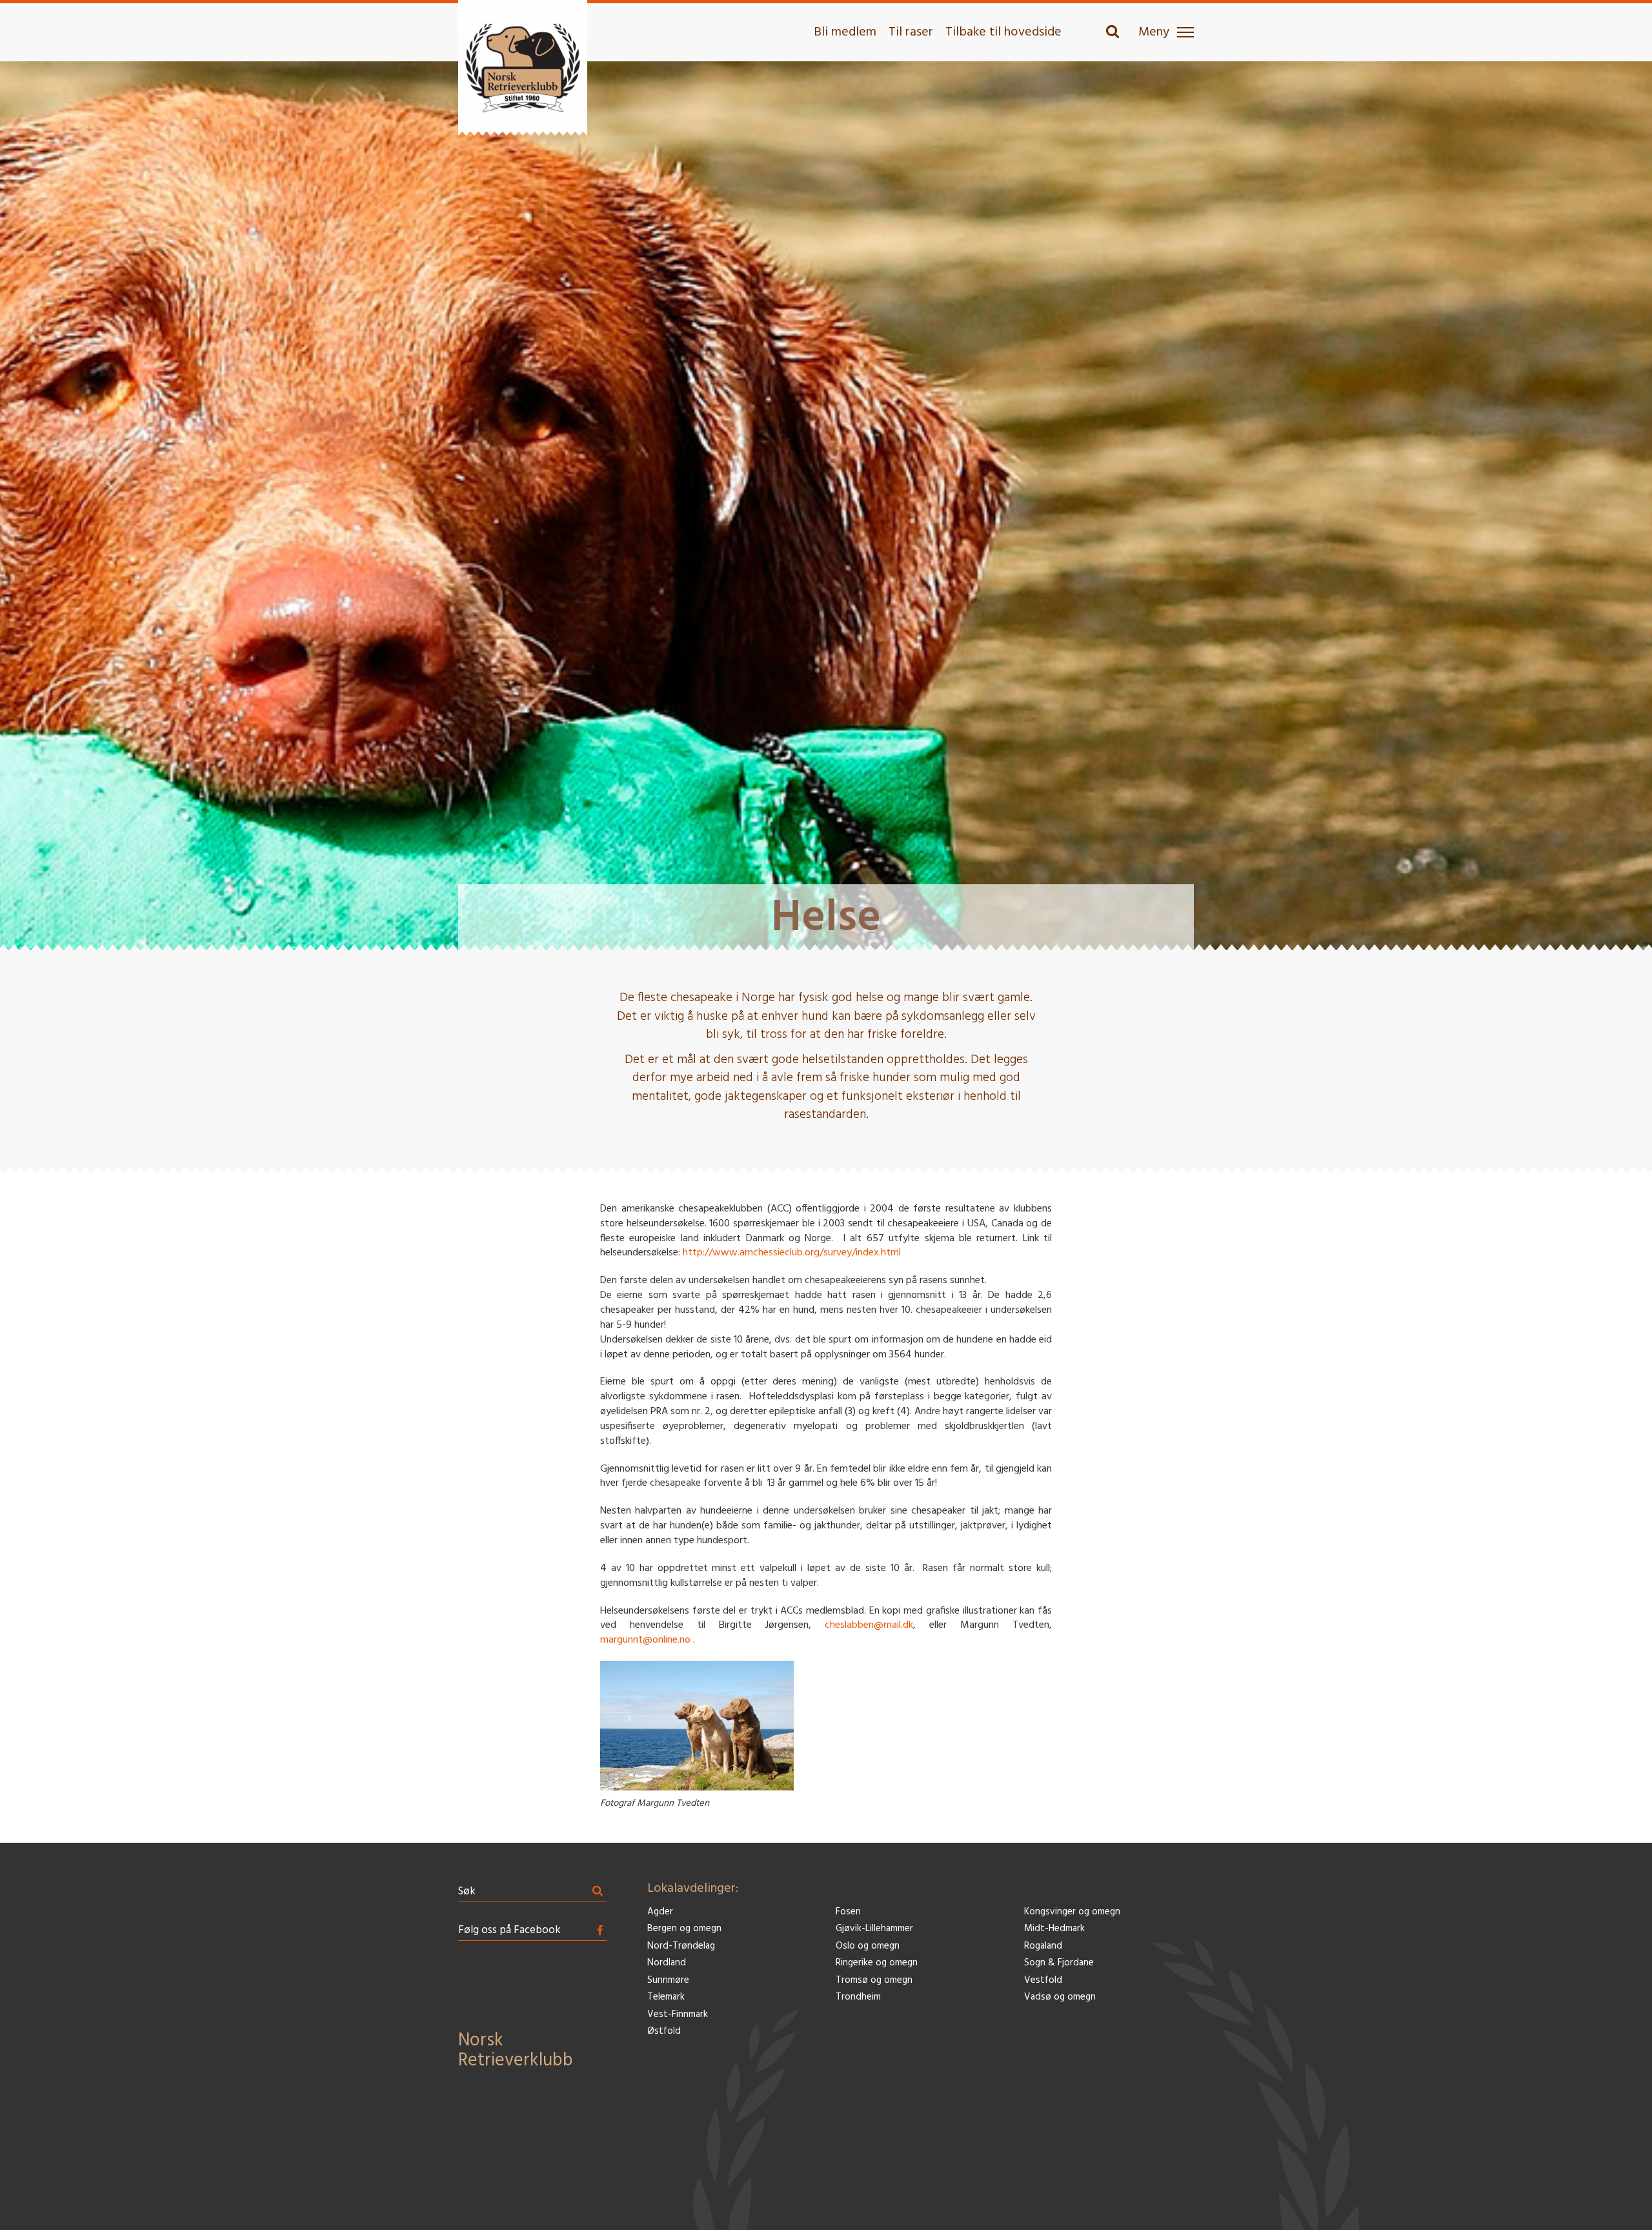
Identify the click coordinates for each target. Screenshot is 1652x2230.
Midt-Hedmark (1054, 1929)
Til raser (911, 32)
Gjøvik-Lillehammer (874, 1929)
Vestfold (1043, 1981)
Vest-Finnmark (678, 2015)
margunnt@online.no (645, 1640)
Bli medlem (845, 32)
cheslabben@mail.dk (869, 1625)
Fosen (848, 1912)
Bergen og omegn (684, 1929)
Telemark (666, 1997)
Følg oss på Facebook (509, 1930)
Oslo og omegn (868, 1946)
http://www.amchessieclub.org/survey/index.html (792, 1253)
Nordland (667, 1963)
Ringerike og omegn (877, 1963)
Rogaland (1043, 1946)
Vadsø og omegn (1060, 1997)
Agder (660, 1912)
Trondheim (858, 1997)
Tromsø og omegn (874, 1981)
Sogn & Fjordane (1059, 1963)
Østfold (664, 2032)
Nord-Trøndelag (681, 1946)
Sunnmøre (668, 1981)
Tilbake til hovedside (1003, 32)
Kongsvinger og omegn (1072, 1912)
